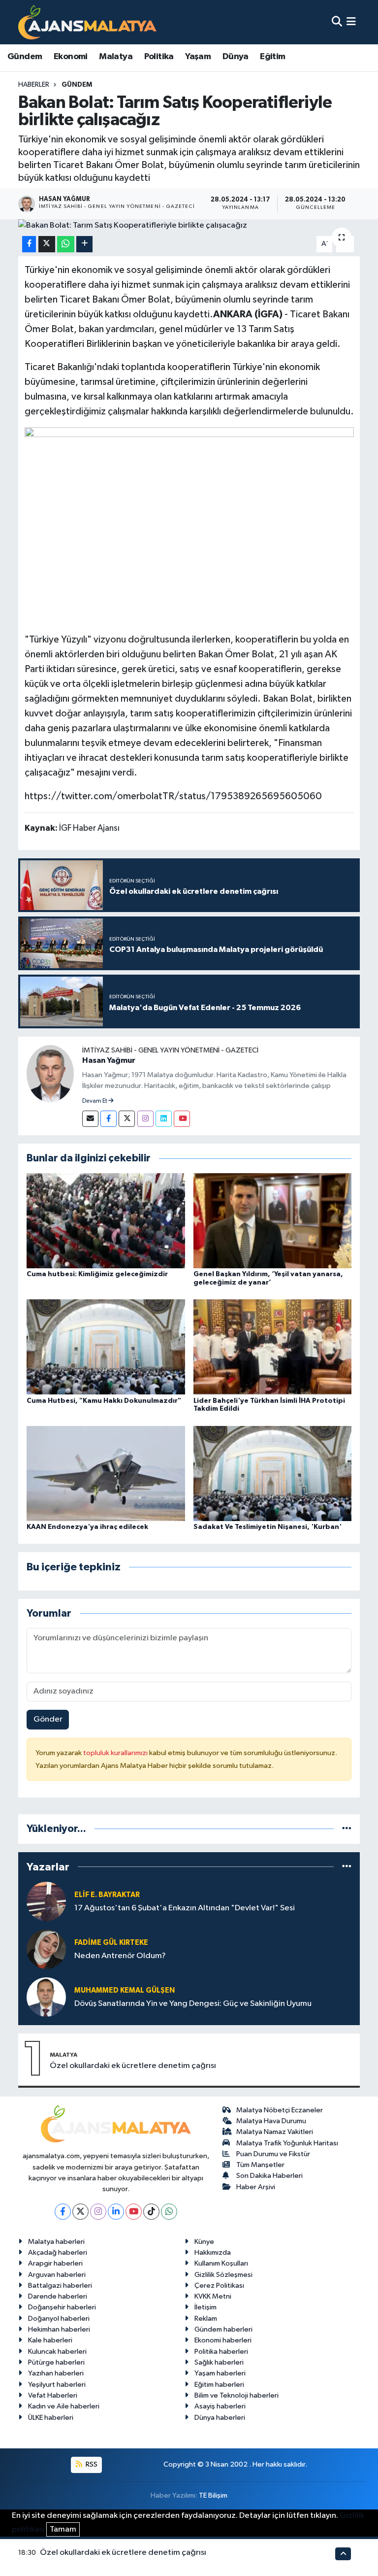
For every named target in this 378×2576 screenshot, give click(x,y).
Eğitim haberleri (219, 2385)
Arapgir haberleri (55, 2263)
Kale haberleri (50, 2340)
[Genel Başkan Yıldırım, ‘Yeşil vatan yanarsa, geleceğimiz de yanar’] (273, 1221)
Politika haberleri (221, 2352)
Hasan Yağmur (109, 1060)
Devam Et (95, 1101)
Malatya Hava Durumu (271, 2121)
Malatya (116, 57)
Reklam (206, 2319)
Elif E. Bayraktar (107, 1895)
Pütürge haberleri (56, 2362)
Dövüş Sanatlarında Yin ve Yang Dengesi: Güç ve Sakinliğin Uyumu (193, 2004)
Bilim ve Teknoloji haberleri (236, 2395)
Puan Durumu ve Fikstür (273, 2154)
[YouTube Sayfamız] (182, 1119)
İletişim (205, 2307)
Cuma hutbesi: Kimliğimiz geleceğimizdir (97, 1274)
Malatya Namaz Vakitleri (275, 2132)
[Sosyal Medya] (90, 1119)
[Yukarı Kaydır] (343, 2554)
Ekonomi (71, 57)
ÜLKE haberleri (51, 2418)
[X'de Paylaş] (47, 244)
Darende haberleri (58, 2296)
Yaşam (198, 57)
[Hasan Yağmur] (50, 1073)
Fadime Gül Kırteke (111, 1943)
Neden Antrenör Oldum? (120, 1956)
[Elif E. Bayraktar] (46, 1901)
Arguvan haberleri (57, 2275)
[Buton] (84, 244)
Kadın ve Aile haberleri (64, 2406)
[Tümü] (347, 1829)
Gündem (25, 57)
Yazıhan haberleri (56, 2373)
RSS (91, 2464)
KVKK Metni (213, 2296)
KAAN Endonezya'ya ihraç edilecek (87, 1527)
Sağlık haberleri (219, 2362)
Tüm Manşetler (260, 2165)
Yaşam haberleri (220, 2373)
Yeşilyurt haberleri (57, 2385)
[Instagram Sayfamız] (145, 1119)
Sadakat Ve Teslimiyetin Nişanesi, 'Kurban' (268, 1527)
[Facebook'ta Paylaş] (29, 244)
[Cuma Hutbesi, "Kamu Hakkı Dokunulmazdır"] (106, 1347)
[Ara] (337, 22)
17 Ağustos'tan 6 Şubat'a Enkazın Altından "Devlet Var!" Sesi (185, 1908)
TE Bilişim (213, 2495)
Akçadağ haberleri (58, 2253)
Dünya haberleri (220, 2418)
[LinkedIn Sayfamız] (164, 1119)
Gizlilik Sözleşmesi (223, 2275)
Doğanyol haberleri (59, 2319)
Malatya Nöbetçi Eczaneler (280, 2110)
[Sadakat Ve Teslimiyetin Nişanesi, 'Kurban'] (273, 1473)
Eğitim (272, 57)
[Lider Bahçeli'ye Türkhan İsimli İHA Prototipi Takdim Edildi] (273, 1347)
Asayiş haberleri (220, 2406)
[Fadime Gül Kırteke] (46, 1949)
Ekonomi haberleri (223, 2340)
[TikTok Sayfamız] (151, 2212)
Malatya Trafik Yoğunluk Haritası (287, 2143)
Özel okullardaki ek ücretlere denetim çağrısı (133, 2066)
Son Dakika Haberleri (269, 2176)
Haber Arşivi (256, 2187)
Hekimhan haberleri (59, 2329)
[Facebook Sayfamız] (109, 1119)
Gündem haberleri (223, 2329)
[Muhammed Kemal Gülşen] (46, 1997)
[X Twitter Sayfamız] (127, 1119)
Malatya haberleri (56, 2242)
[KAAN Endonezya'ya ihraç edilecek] (106, 1473)
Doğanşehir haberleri (62, 2307)
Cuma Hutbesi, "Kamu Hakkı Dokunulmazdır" (104, 1401)
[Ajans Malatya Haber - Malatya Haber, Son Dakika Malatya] (87, 22)
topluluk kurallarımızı (116, 1753)
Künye (204, 2242)
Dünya (236, 57)
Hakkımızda (213, 2253)
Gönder (48, 1719)
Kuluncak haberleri (57, 2352)
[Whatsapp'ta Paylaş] (66, 244)
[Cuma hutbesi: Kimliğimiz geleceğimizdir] (106, 1221)
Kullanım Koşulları (221, 2263)
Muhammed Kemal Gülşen (125, 1990)
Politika (159, 57)
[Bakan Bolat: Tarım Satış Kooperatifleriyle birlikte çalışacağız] (189, 226)
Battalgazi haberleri (60, 2286)
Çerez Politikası (219, 2286)
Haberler (34, 85)
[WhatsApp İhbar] (169, 2212)
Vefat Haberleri (53, 2395)
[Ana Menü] (351, 22)
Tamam (63, 2529)
